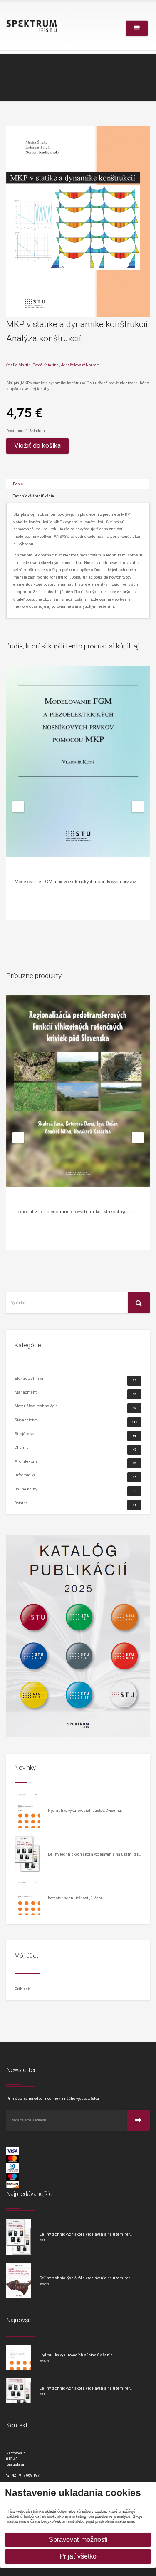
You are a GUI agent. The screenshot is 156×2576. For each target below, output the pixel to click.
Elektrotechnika (75, 1379)
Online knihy (75, 1490)
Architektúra (75, 1462)
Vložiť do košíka (37, 446)
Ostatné (75, 1503)
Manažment (75, 1393)
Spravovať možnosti (78, 2540)
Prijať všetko (78, 2556)
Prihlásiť (22, 1989)
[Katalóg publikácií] (78, 1636)
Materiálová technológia (75, 1407)
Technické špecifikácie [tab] (33, 496)
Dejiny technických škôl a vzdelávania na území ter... (94, 1854)
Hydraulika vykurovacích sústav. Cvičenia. (85, 1810)
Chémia (75, 1448)
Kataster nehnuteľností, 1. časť (75, 1898)
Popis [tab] (18, 484)
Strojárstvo (75, 1435)
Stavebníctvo (76, 1421)
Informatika (75, 1476)
